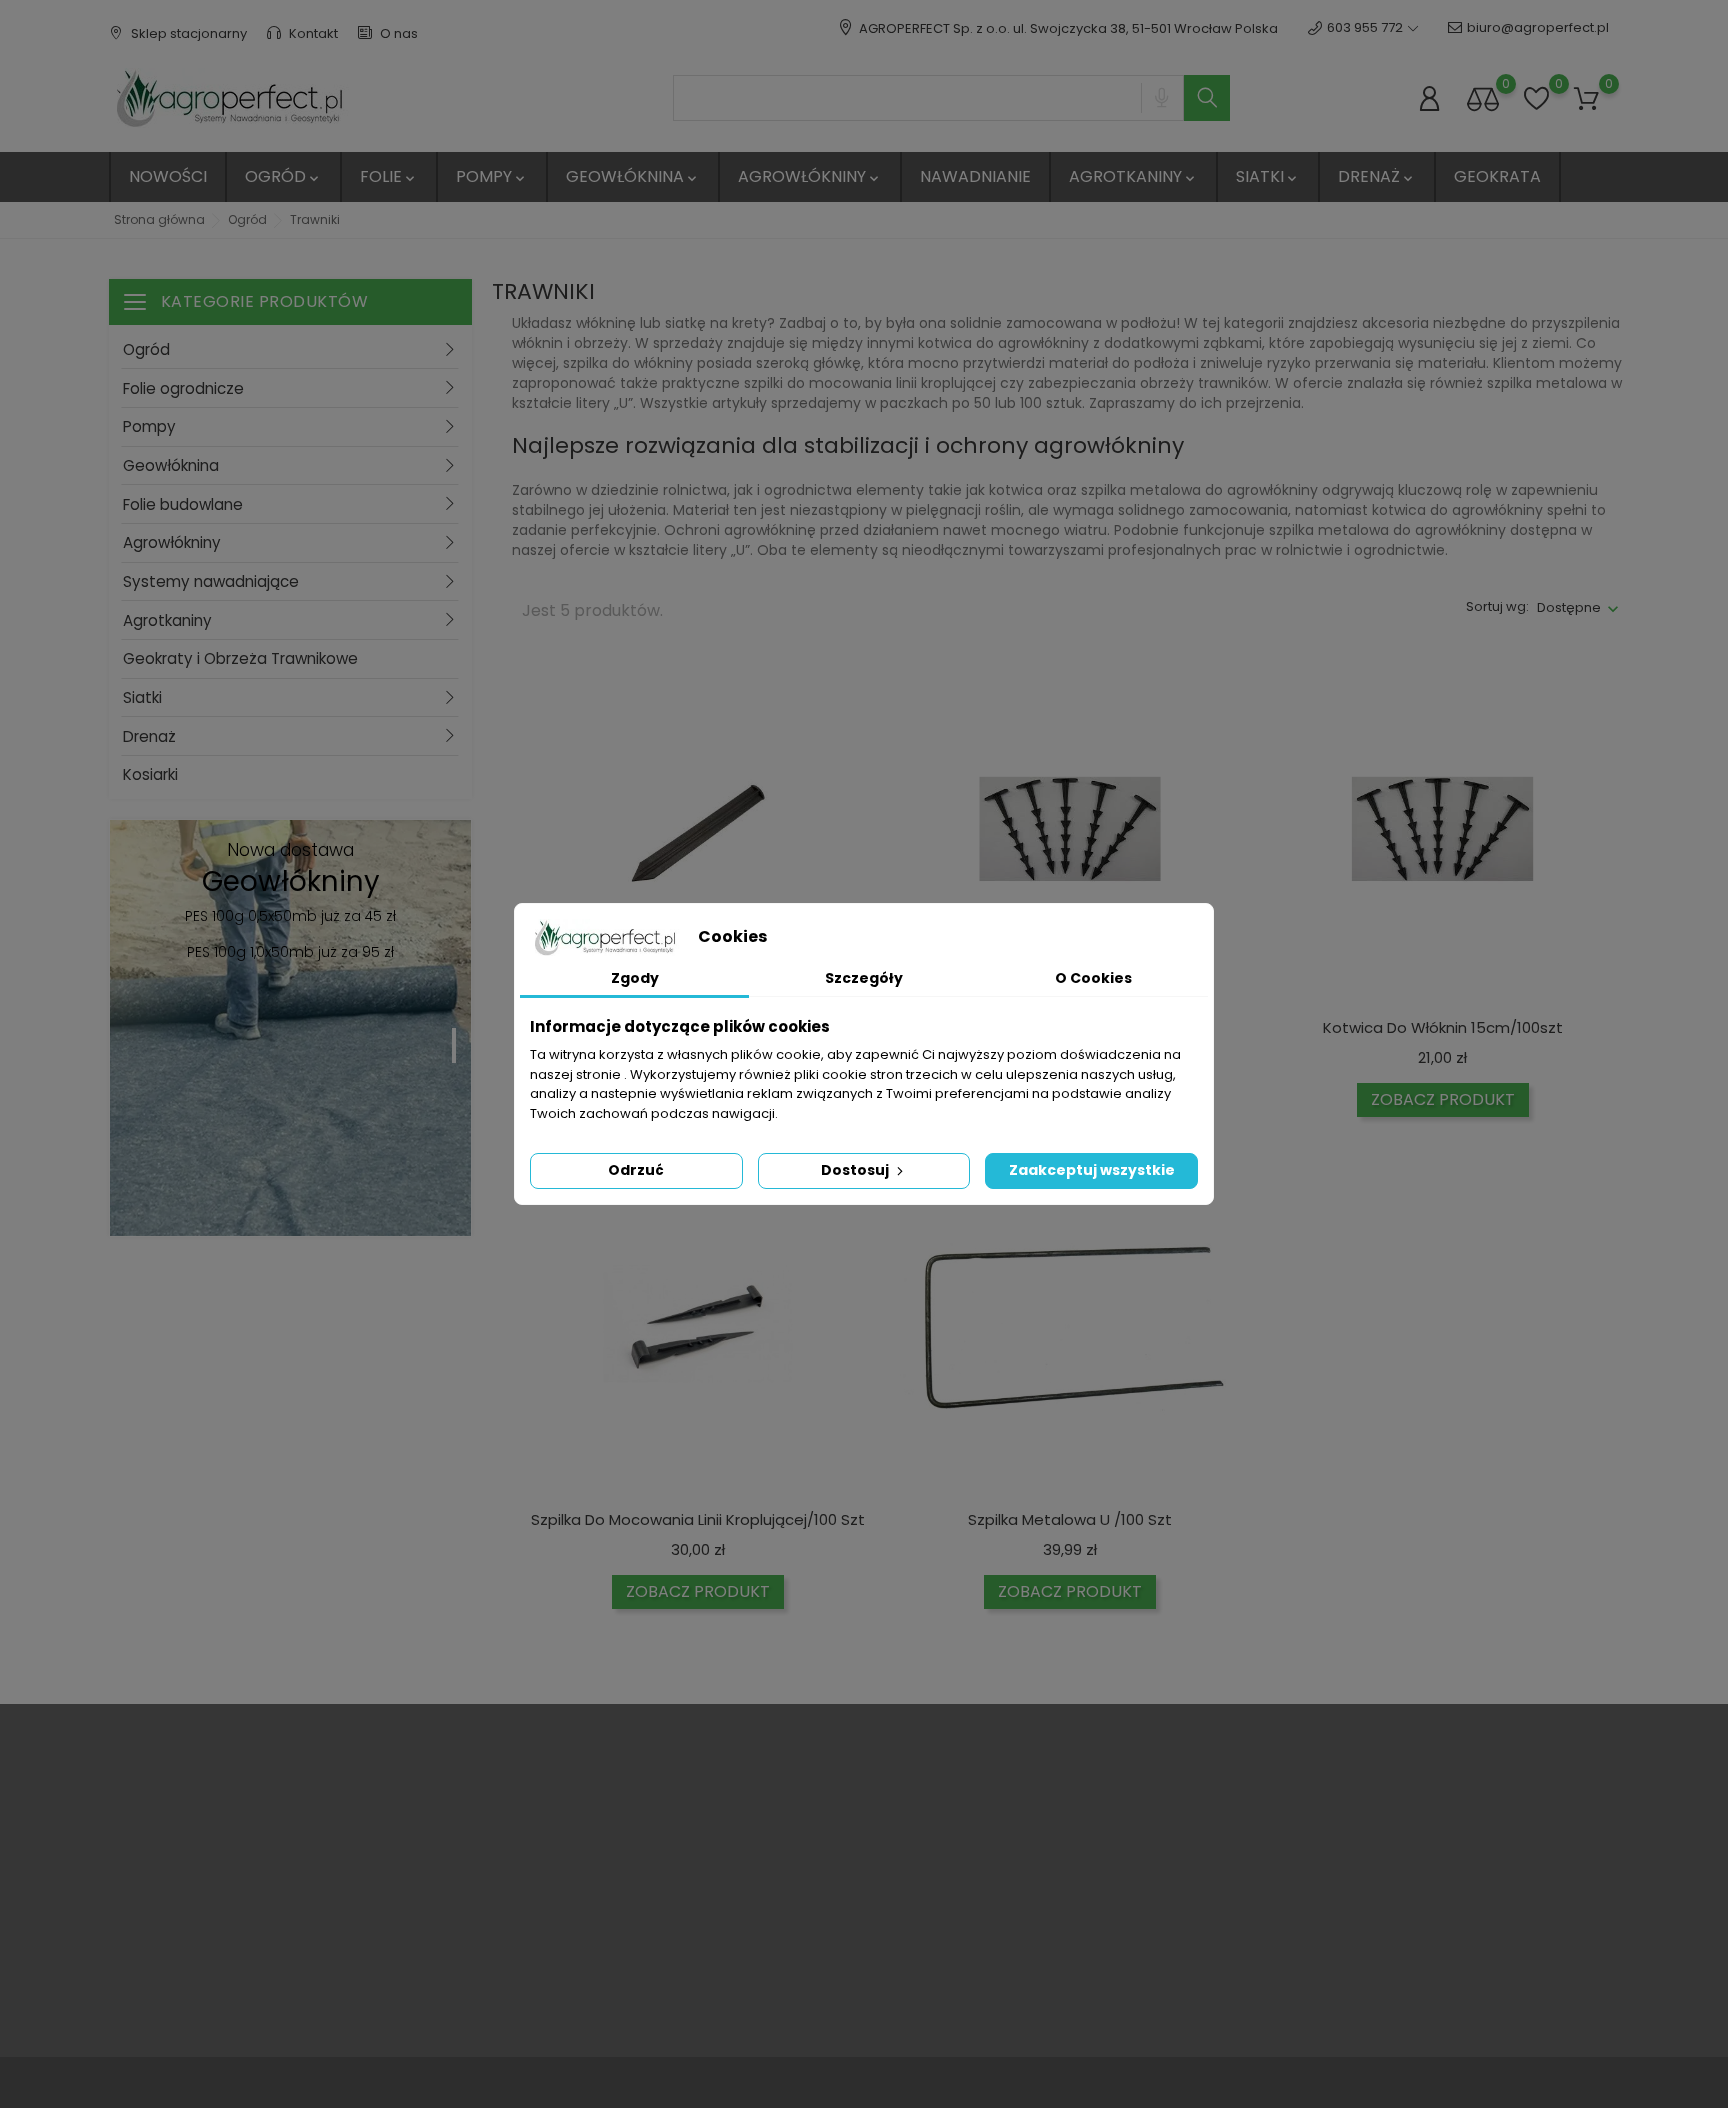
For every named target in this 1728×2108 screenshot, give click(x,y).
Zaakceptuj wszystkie (1092, 1170)
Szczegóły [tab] (864, 978)
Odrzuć (636, 1170)
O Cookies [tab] (1093, 978)
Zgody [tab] (635, 978)
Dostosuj (856, 1170)
